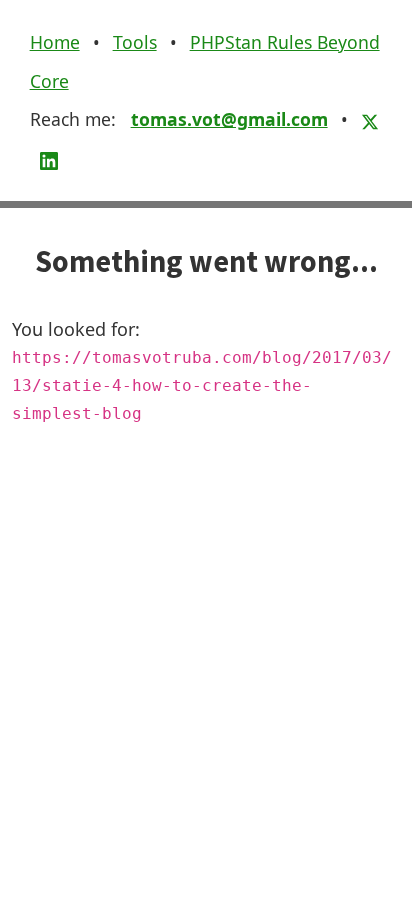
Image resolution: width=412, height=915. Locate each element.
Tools (135, 42)
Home (55, 42)
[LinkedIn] (49, 158)
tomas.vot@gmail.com (229, 119)
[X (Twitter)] (370, 119)
